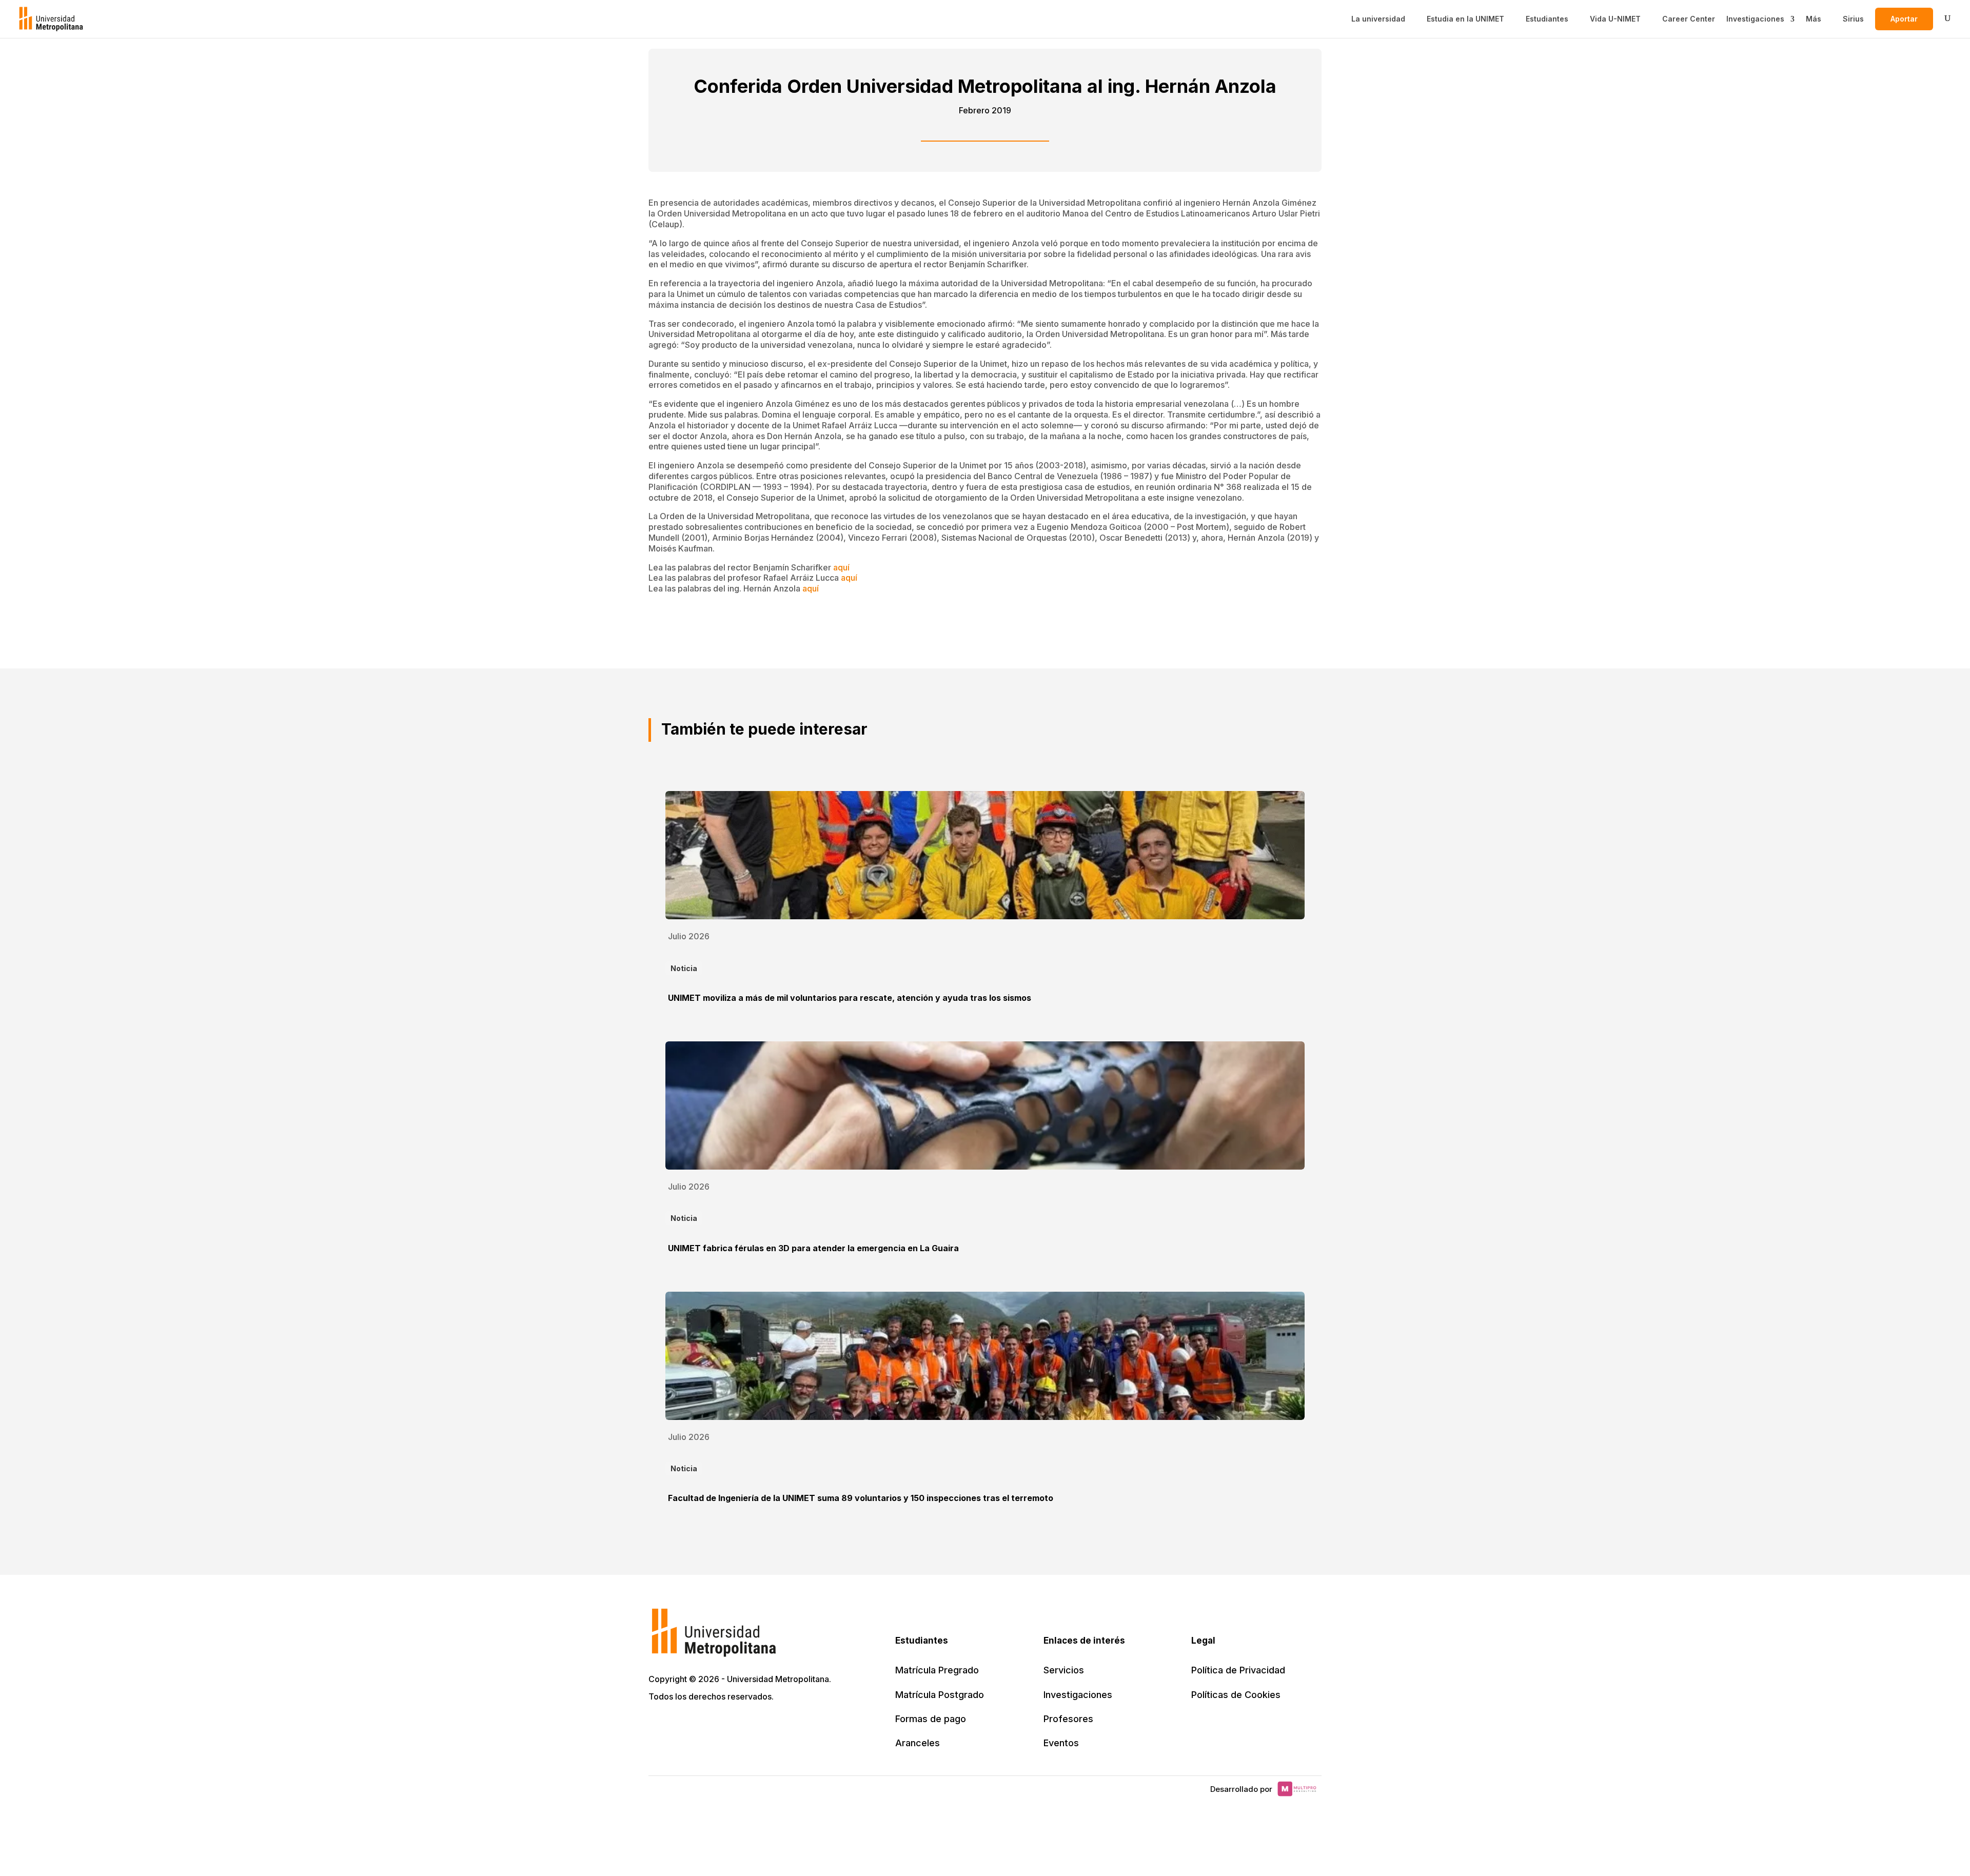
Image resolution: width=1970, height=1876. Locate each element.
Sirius (1853, 19)
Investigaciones (1755, 19)
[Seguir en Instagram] (748, 1726)
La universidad (1378, 19)
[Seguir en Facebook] (680, 1726)
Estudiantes (1547, 19)
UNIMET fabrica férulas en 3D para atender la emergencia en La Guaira (813, 1248)
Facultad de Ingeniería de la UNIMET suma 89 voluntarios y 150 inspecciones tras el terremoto (861, 1498)
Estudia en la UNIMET (1465, 19)
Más (1814, 19)
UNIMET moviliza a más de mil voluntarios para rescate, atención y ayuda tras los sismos (850, 998)
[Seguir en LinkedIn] (703, 1726)
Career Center (1689, 19)
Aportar (1904, 19)
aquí (841, 567)
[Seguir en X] (658, 1726)
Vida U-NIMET (1615, 19)
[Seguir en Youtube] (725, 1726)
